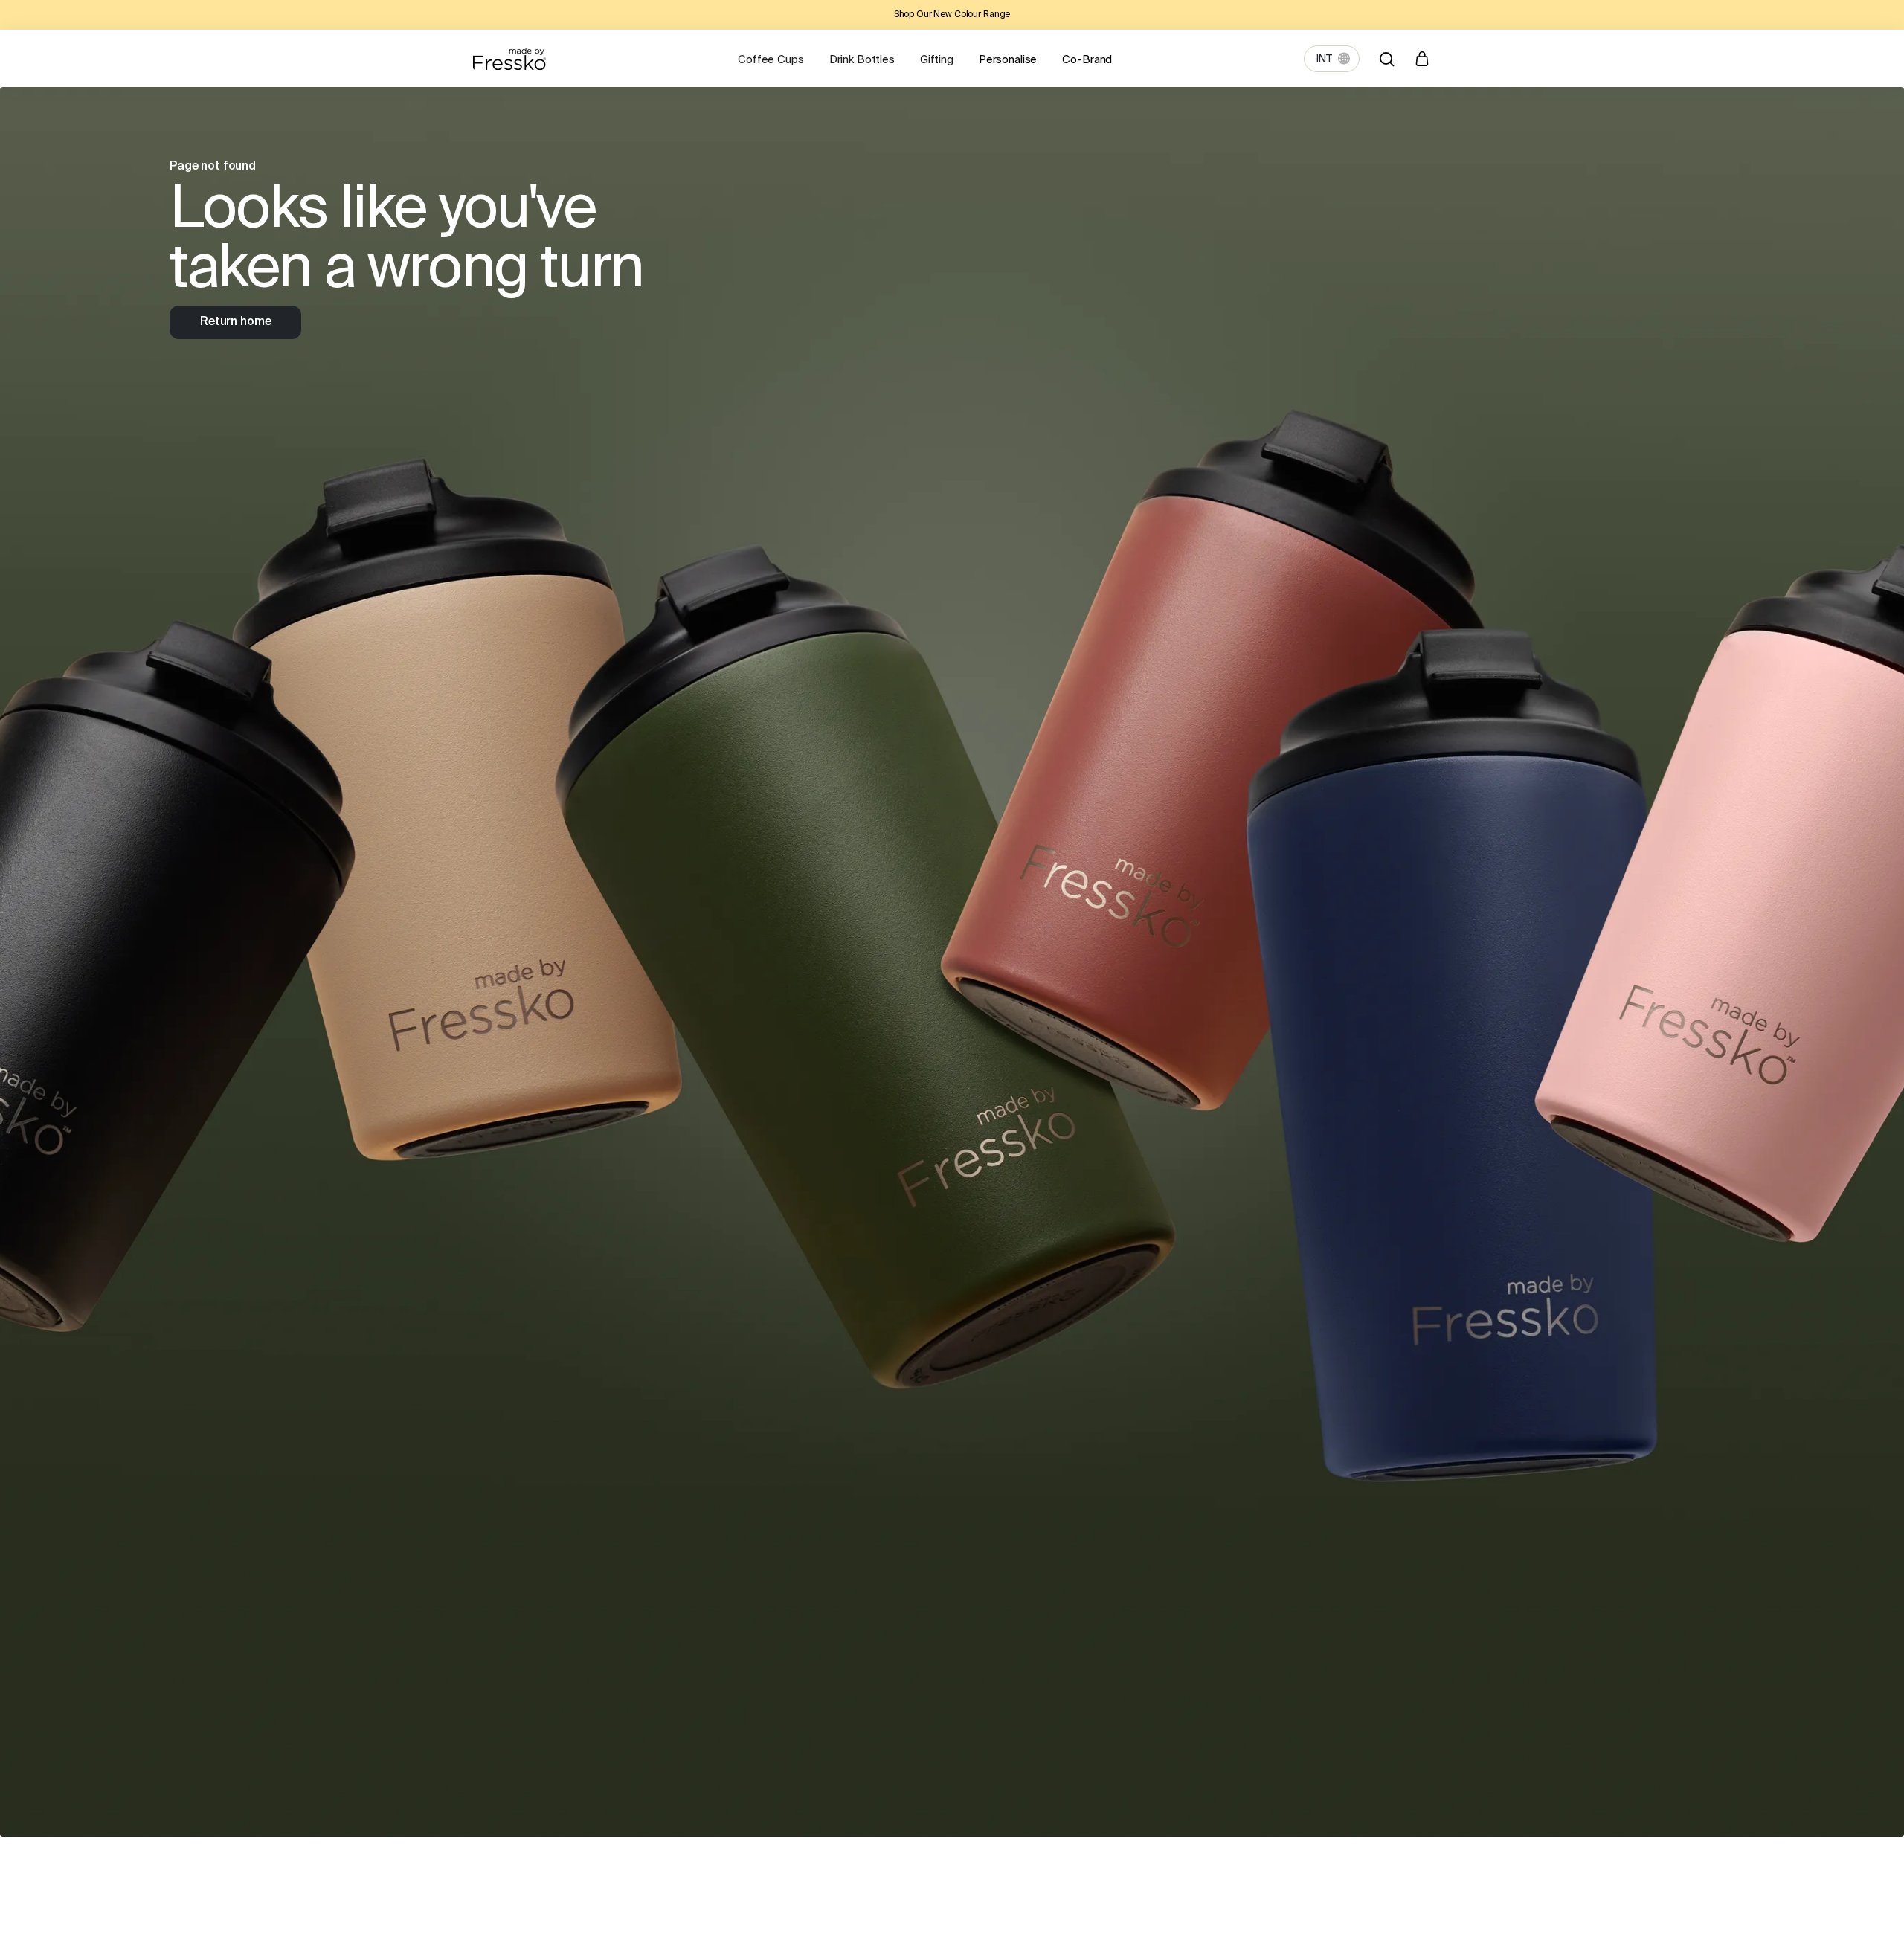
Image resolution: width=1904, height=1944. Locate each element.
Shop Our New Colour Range (952, 15)
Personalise (1008, 60)
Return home (235, 322)
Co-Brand (1087, 60)
